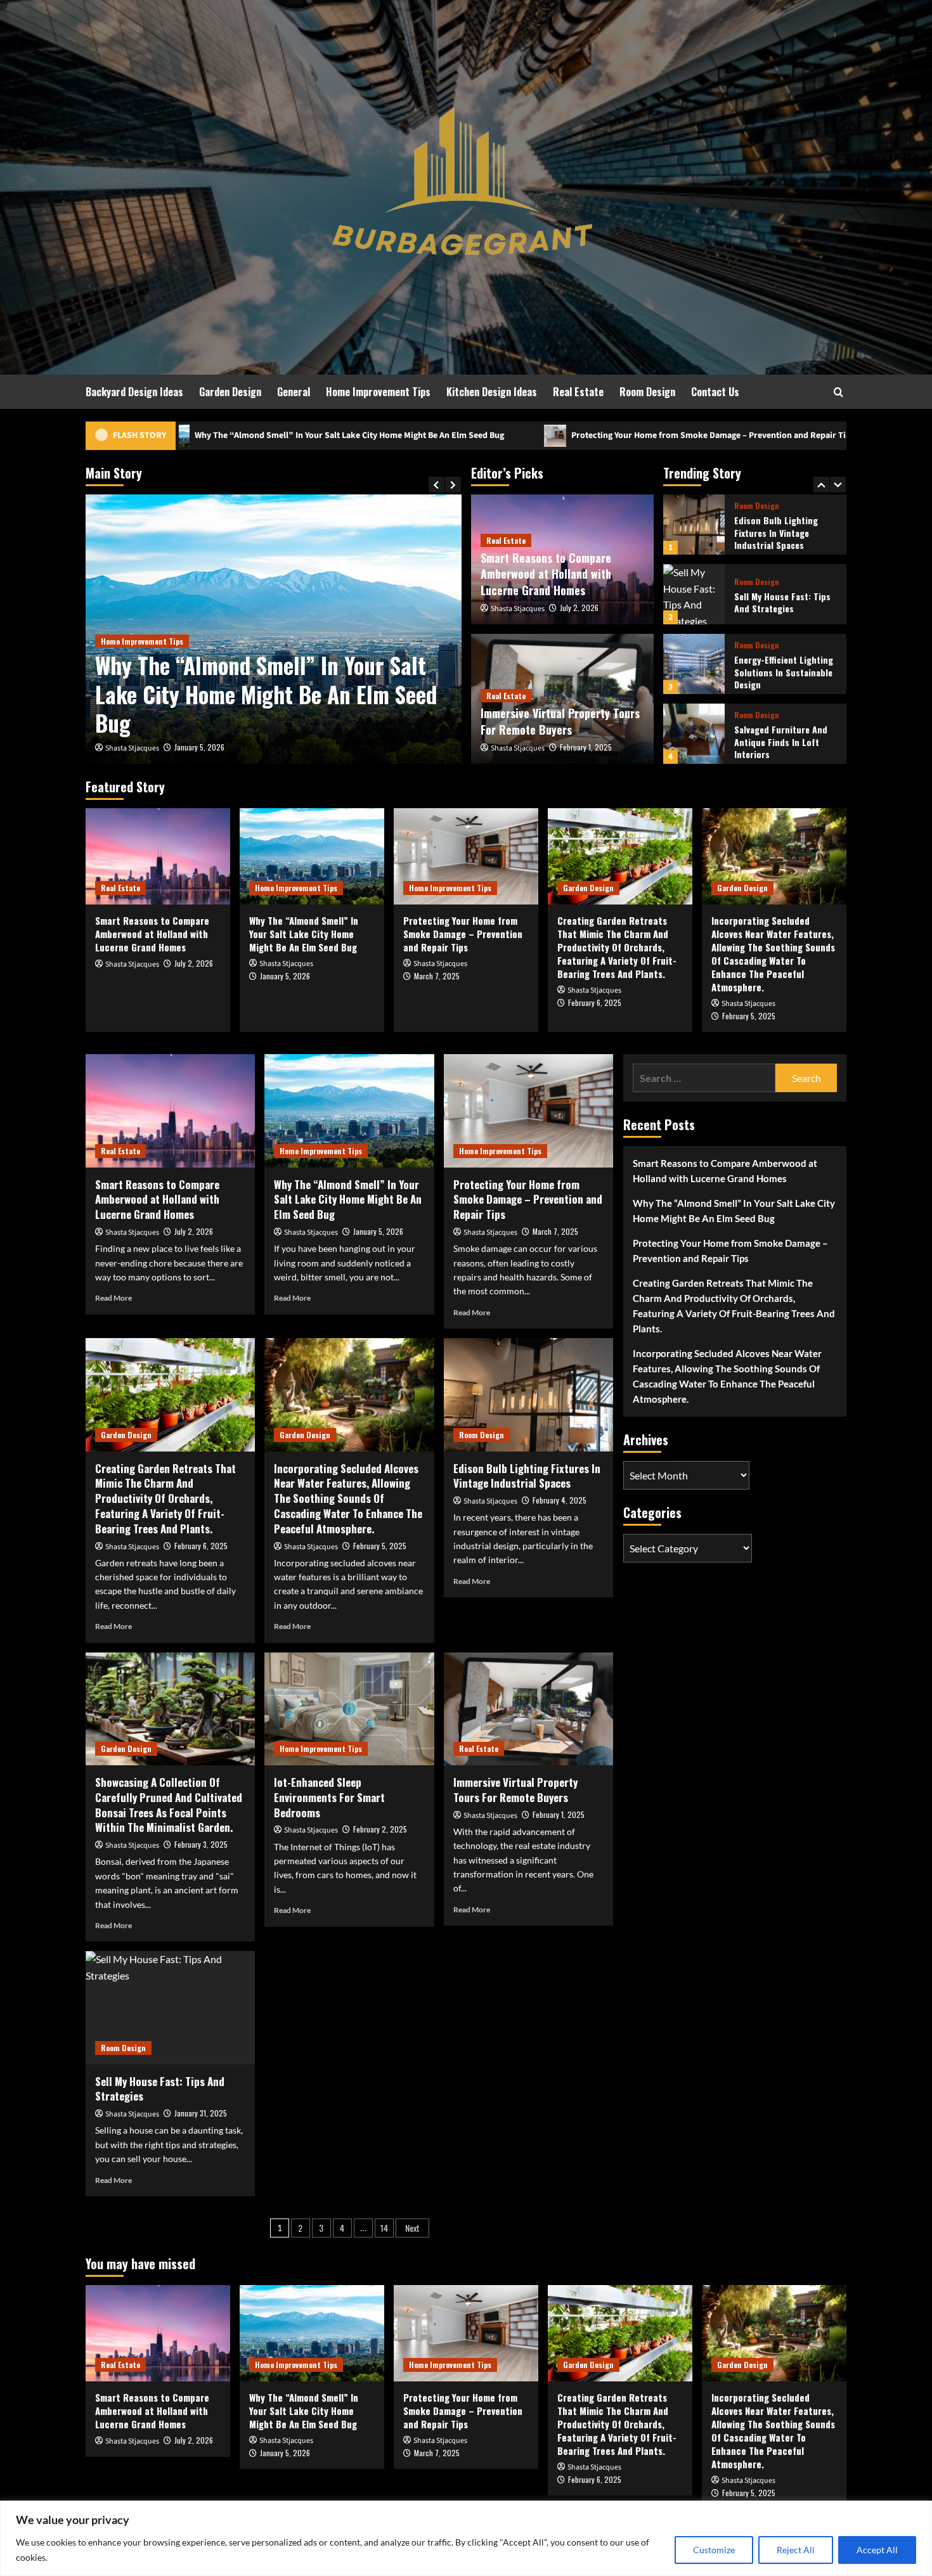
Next (412, 2228)
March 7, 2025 (197, 747)
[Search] (838, 392)
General (294, 392)
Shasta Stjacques (132, 748)
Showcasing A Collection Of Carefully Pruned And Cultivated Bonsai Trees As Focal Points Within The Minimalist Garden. (169, 1805)
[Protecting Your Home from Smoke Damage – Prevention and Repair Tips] (274, 629)
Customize (714, 2550)
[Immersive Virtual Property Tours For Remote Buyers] (528, 1709)
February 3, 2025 (201, 1844)
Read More (113, 1298)
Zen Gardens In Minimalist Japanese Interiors (786, 742)
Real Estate (578, 392)
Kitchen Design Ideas (492, 392)
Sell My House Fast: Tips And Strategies (782, 533)
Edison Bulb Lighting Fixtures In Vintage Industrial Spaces (527, 1476)
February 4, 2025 (560, 1500)
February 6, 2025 (595, 1002)
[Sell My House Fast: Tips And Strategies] (694, 525)
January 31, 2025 (201, 2113)
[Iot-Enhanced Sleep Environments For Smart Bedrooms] (349, 1709)
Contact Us (715, 392)
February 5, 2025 (749, 1016)
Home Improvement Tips (378, 392)
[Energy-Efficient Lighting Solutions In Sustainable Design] (694, 594)
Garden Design (230, 392)
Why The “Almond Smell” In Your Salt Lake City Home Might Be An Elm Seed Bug (304, 934)
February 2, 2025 (380, 1829)
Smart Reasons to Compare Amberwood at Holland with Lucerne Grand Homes (546, 574)
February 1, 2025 (586, 747)
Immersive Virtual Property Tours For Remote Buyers (560, 721)
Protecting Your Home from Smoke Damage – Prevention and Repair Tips (483, 435)
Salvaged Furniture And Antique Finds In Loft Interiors (781, 672)
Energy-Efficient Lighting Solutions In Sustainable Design (784, 602)
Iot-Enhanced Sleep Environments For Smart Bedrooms (329, 1797)
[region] (466, 2538)
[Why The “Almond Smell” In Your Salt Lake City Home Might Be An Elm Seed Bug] (312, 856)
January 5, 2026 (285, 976)
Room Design (647, 392)
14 (384, 2228)
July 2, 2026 (579, 608)
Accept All (877, 2550)
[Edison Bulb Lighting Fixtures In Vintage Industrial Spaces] (528, 1394)
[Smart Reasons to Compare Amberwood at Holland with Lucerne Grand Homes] (158, 856)
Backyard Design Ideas (134, 392)
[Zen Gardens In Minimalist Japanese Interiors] (694, 734)
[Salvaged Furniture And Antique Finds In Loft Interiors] (694, 664)
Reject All (796, 2550)
